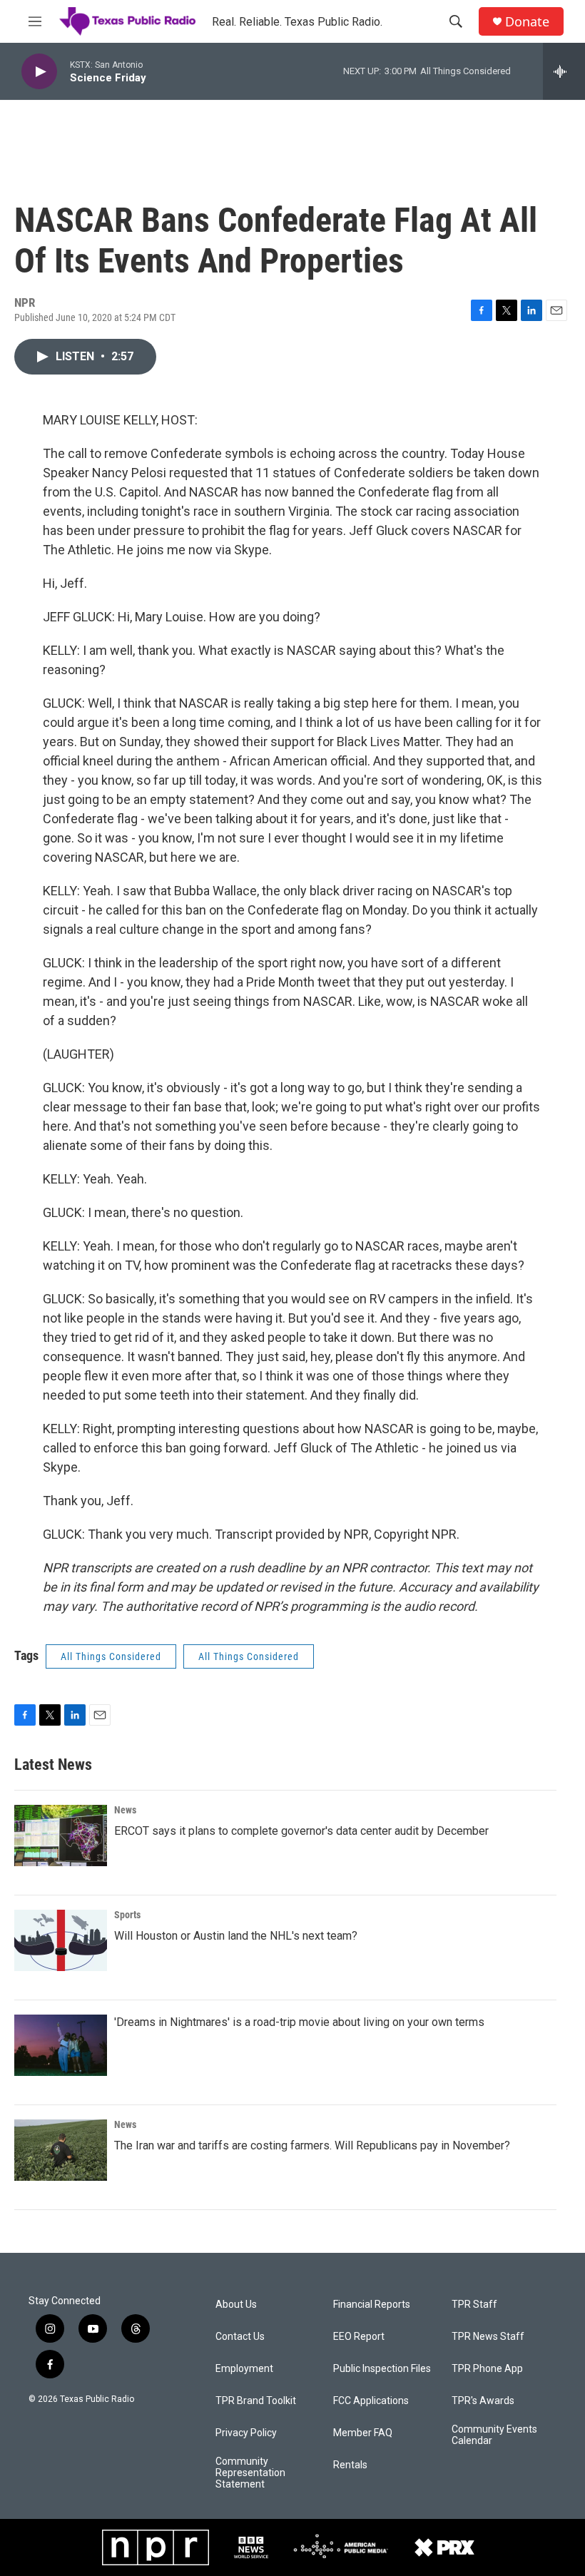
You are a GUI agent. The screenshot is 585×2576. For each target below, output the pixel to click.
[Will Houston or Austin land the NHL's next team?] (61, 1940)
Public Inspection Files (382, 2369)
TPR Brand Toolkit (256, 2401)
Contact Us (240, 2337)
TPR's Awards (483, 2401)
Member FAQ (363, 2433)
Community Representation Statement (250, 2473)
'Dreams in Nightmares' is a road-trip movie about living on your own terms (299, 2022)
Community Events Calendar (494, 2435)
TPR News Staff (488, 2337)
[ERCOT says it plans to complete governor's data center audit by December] (61, 1836)
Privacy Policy (246, 2433)
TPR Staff (474, 2305)
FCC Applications (371, 2401)
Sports (127, 1915)
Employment (244, 2369)
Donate (527, 22)
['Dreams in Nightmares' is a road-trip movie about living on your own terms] (61, 2045)
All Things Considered (111, 1656)
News (125, 1810)
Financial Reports (372, 2305)
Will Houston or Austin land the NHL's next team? (236, 1936)
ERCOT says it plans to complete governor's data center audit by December (301, 1831)
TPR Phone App (487, 2369)
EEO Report (359, 2337)
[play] (39, 72)
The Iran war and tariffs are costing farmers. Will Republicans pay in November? (312, 2145)
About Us (236, 2305)
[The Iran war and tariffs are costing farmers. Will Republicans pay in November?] (61, 2150)
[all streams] (564, 71)
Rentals (350, 2465)
